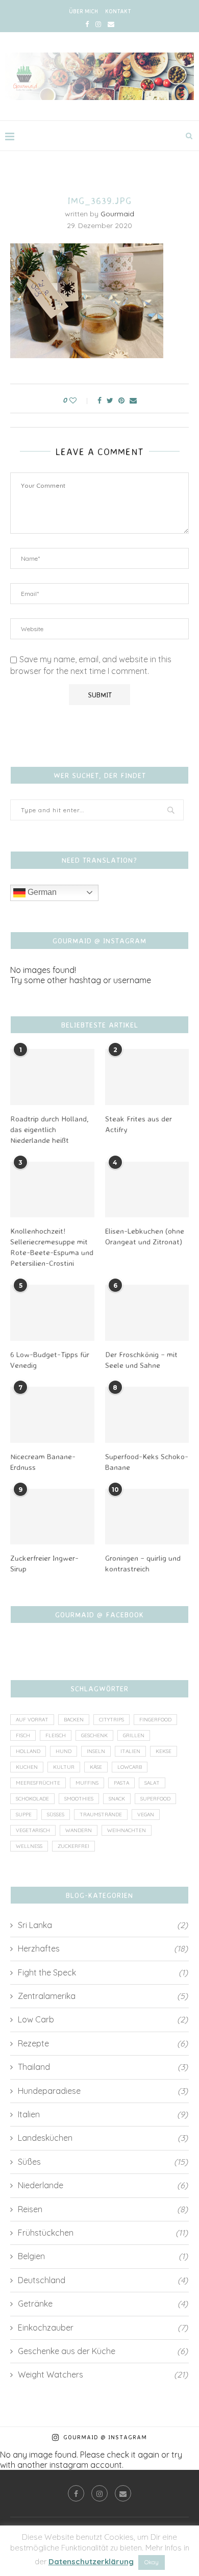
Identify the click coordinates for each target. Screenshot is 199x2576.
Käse (96, 1767)
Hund (64, 1751)
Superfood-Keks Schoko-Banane (147, 1462)
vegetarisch (33, 1830)
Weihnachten (127, 1830)
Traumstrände (101, 1815)
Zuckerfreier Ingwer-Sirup (44, 1563)
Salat (152, 1783)
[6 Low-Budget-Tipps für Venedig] (52, 1313)
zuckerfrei (73, 1846)
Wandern (79, 1830)
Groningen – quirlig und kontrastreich (143, 1563)
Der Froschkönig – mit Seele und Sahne (141, 1360)
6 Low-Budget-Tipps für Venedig (50, 1360)
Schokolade (32, 1799)
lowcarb (130, 1767)
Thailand (103, 2067)
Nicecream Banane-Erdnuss (43, 1462)
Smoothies (79, 1799)
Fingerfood (155, 1720)
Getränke (103, 2304)
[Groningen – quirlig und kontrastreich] (147, 1517)
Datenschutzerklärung (91, 2561)
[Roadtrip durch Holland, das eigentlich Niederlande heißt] (52, 1077)
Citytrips (111, 1720)
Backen (74, 1720)
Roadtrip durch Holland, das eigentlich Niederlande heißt (49, 1129)
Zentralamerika (103, 1996)
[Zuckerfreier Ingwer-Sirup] (52, 1517)
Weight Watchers (103, 2374)
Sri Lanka (103, 1925)
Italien (130, 1751)
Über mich (83, 11)
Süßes (56, 1815)
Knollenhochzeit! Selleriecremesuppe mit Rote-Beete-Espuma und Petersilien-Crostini (52, 1247)
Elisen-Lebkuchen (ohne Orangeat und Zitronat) (145, 1236)
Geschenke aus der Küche (103, 2351)
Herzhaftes (103, 1948)
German (41, 892)
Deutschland (103, 2280)
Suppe (24, 1815)
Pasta (121, 1783)
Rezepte (103, 2043)
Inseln (96, 1751)
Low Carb (103, 2019)
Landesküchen (103, 2138)
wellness (29, 1846)
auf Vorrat (32, 1720)
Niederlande (103, 2185)
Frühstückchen (103, 2233)
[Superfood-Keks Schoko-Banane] (147, 1415)
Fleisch (56, 1735)
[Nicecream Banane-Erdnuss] (52, 1415)
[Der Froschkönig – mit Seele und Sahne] (147, 1313)
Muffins (87, 1783)
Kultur (64, 1767)
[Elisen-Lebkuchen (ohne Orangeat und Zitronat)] (147, 1190)
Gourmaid (117, 214)
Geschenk (94, 1735)
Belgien (103, 2256)
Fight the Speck (103, 1972)
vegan (146, 1815)
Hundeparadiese (103, 2091)
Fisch (23, 1735)
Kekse (164, 1751)
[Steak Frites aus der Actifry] (147, 1077)
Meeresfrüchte (38, 1783)
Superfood (155, 1799)
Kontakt (118, 11)
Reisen (103, 2209)
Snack (117, 1799)
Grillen (134, 1735)
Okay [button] (152, 2562)
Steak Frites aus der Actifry (139, 1124)
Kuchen (27, 1767)
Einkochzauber (103, 2328)
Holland (28, 1751)
